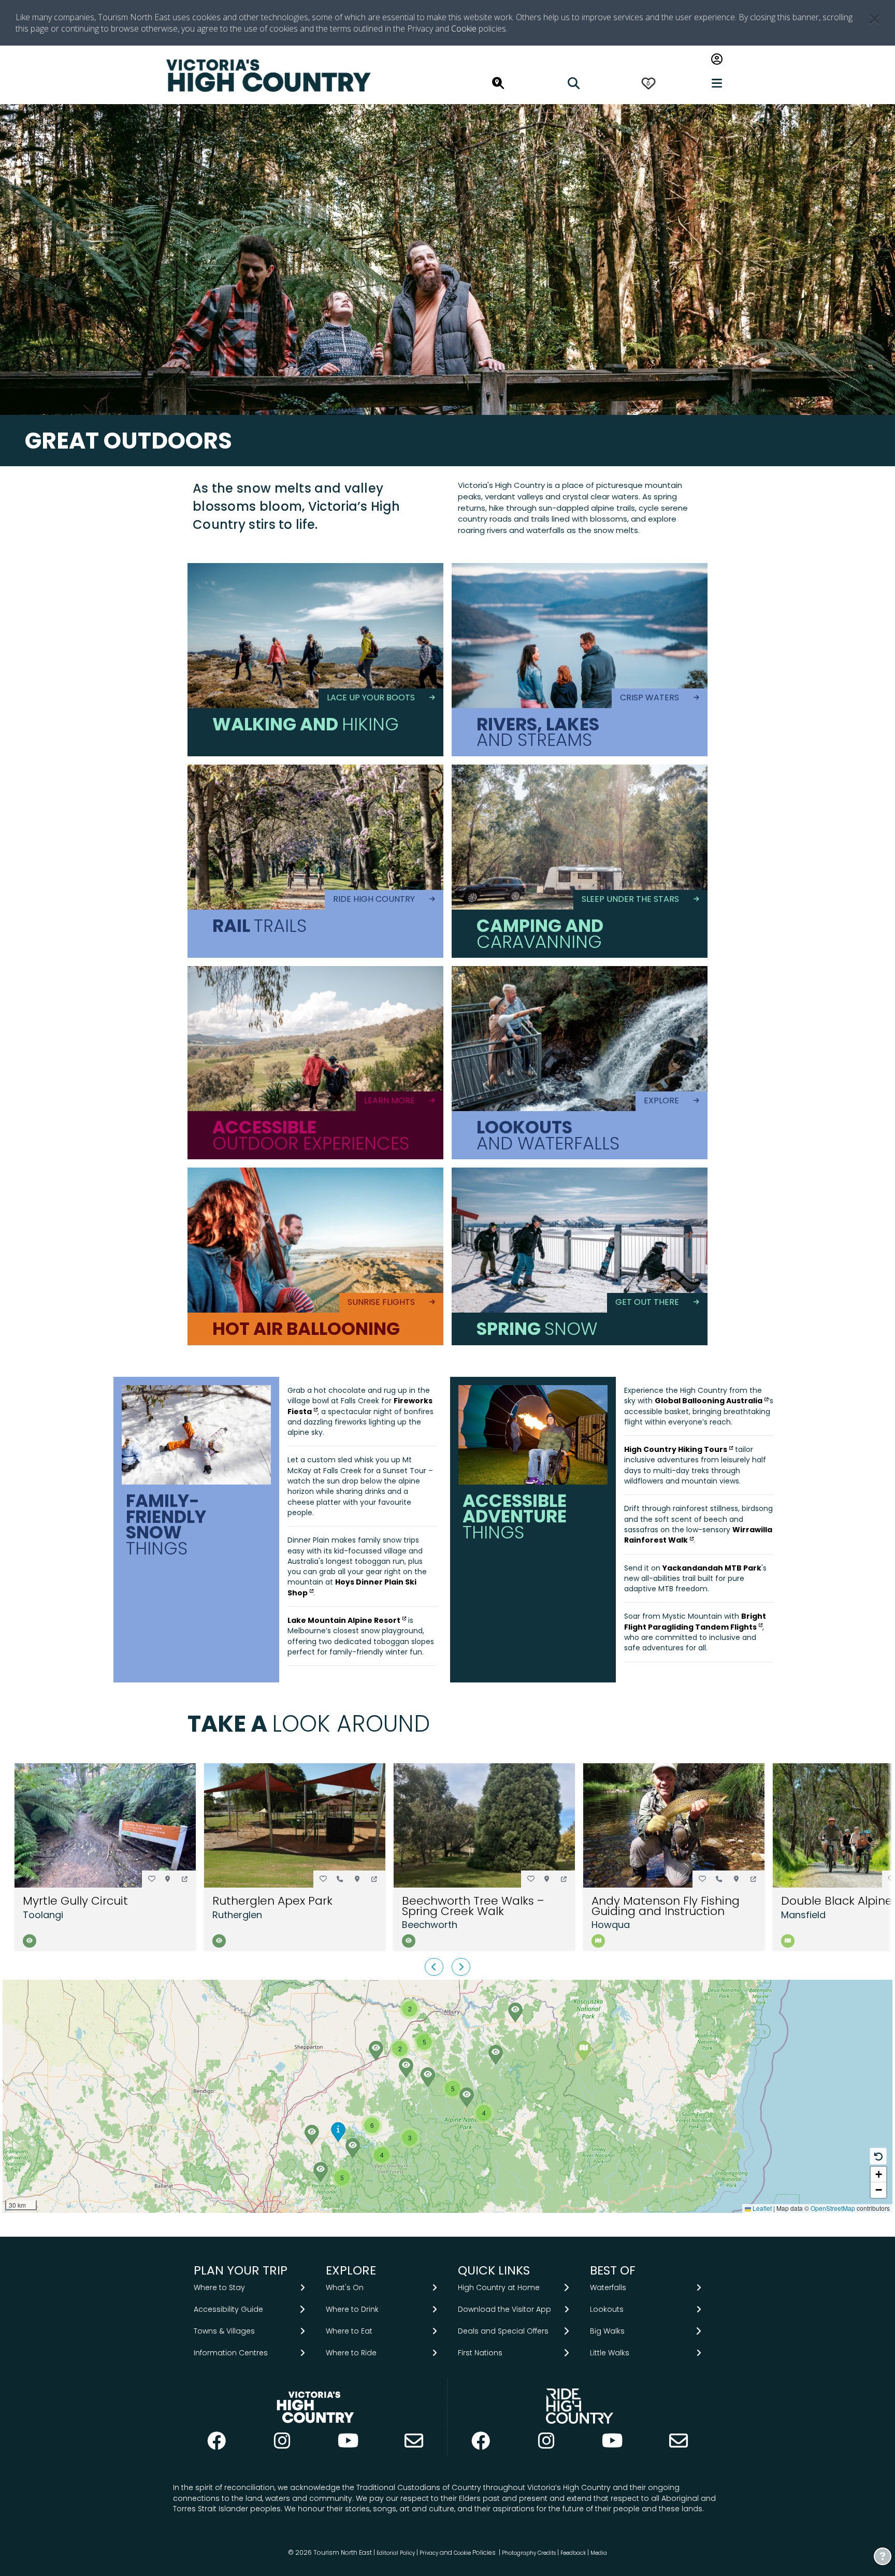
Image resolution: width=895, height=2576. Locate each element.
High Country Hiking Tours (676, 1449)
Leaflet (761, 2208)
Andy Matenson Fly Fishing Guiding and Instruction (666, 1906)
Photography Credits (529, 2553)
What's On (345, 2287)
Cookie (464, 28)
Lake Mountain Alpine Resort (344, 1620)
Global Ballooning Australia (709, 1401)
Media (599, 2553)
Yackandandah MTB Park (712, 1568)
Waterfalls (608, 2287)
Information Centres (231, 2353)
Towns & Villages (224, 2331)
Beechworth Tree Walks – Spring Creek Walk (473, 1906)
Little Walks (610, 2353)
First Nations (480, 2353)
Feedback (574, 2553)
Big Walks (607, 2331)
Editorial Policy (396, 2553)
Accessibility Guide (228, 2309)
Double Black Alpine (837, 1901)
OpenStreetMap (833, 2208)
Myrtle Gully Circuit (75, 1901)
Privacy (429, 2553)
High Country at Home (499, 2287)
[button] (185, 1879)
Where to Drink (352, 2309)
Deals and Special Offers (503, 2331)
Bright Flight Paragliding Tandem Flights (695, 1621)
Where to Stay (219, 2287)
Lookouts (607, 2309)
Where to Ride (351, 2353)
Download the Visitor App (504, 2309)
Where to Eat (349, 2331)
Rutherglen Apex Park (272, 1901)
